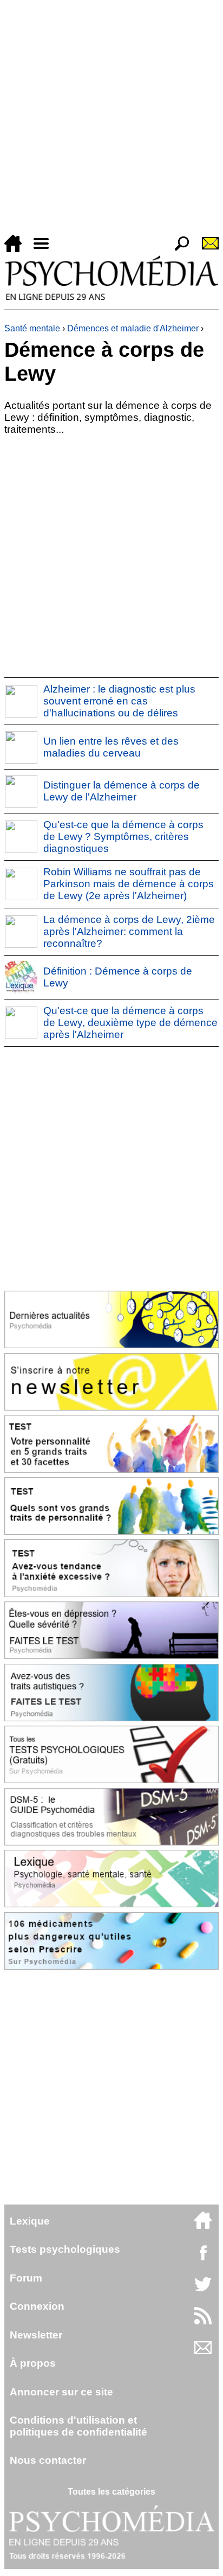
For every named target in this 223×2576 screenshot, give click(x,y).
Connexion (37, 2306)
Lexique (30, 2221)
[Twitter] (203, 2290)
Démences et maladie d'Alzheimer (133, 328)
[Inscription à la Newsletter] (206, 249)
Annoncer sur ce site (61, 2392)
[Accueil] (17, 249)
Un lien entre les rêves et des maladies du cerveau (111, 747)
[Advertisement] (111, 119)
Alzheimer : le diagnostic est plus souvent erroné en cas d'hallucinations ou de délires (119, 701)
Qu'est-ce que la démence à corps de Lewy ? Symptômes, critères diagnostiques (123, 837)
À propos (33, 2363)
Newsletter (36, 2335)
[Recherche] (178, 249)
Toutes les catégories (111, 2492)
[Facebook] (203, 2258)
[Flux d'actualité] (203, 2321)
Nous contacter (48, 2460)
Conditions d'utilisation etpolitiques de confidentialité (78, 2426)
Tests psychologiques (65, 2249)
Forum (26, 2278)
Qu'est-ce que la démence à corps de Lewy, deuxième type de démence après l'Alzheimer (130, 1023)
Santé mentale (32, 328)
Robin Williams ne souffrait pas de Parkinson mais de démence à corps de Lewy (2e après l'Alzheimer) (129, 884)
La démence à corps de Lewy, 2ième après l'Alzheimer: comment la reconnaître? (129, 931)
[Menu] (45, 249)
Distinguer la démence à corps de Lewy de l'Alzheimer (122, 791)
